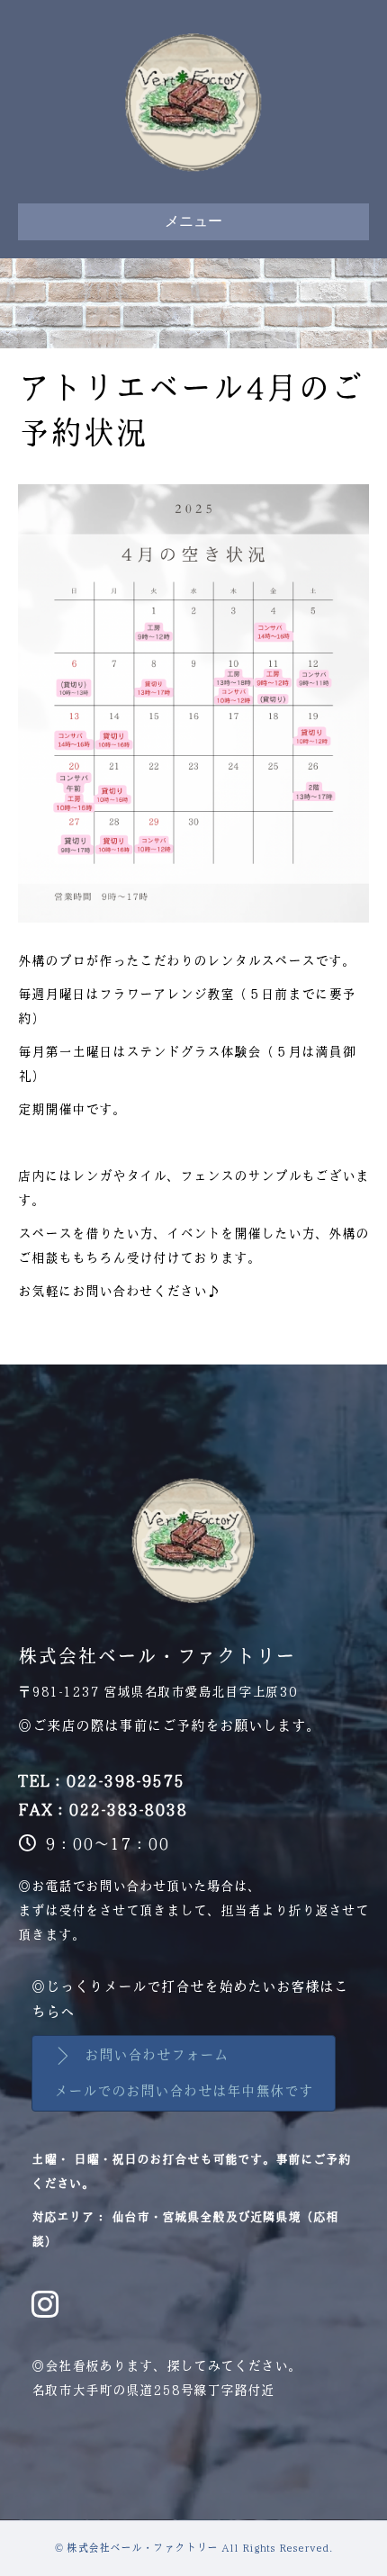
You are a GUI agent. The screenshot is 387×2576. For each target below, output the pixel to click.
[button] (184, 2073)
